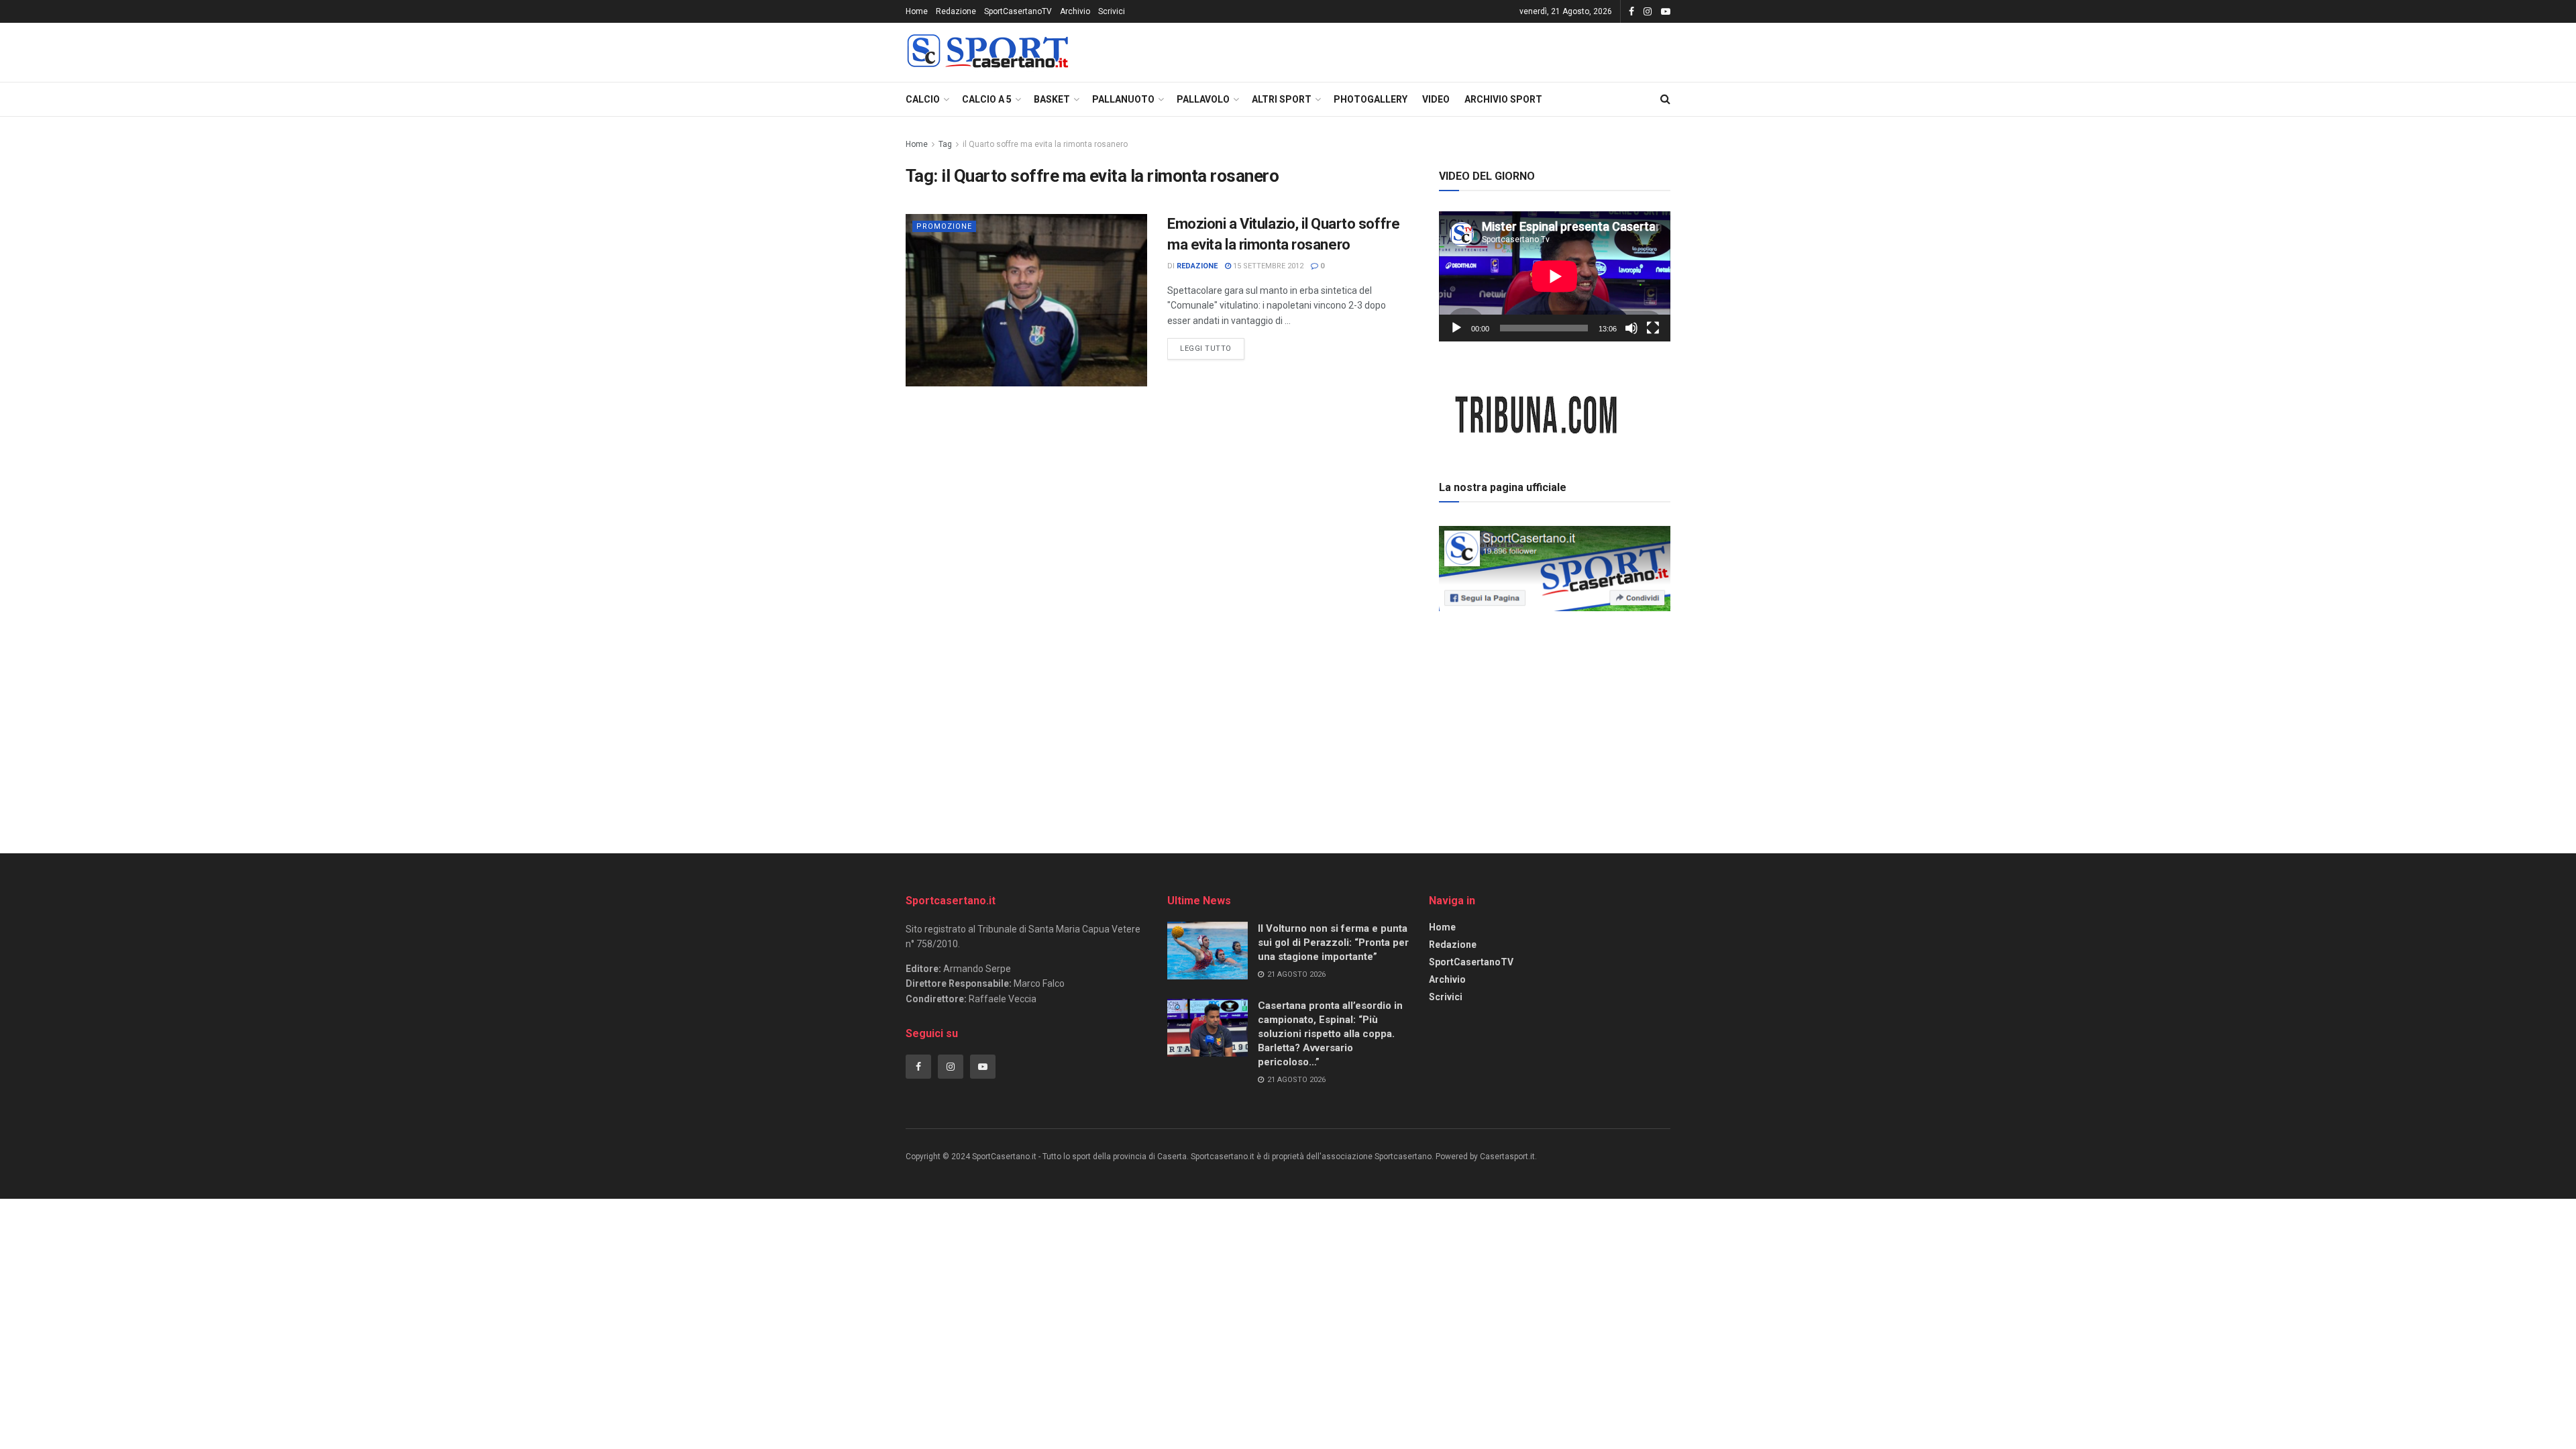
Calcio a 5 (987, 99)
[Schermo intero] (1653, 328)
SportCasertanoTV (1018, 11)
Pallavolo (1203, 99)
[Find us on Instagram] (1648, 12)
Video (1436, 99)
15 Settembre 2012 (1267, 266)
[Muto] (1631, 328)
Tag (945, 144)
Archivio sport (1503, 99)
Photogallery (1371, 99)
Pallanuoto (1123, 99)
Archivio (1075, 11)
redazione (1197, 266)
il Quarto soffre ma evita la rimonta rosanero (1045, 144)
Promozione (944, 226)
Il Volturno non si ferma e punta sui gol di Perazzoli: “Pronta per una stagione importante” (1333, 943)
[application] (1555, 276)
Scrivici (1112, 11)
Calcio (923, 99)
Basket (1052, 99)
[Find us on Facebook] (1631, 12)
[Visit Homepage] (987, 53)
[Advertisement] (1555, 710)
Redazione (956, 11)
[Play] (1456, 328)
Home (917, 11)
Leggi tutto (1212, 345)
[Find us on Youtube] (1666, 12)
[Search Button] (1665, 99)
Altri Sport (1282, 99)
